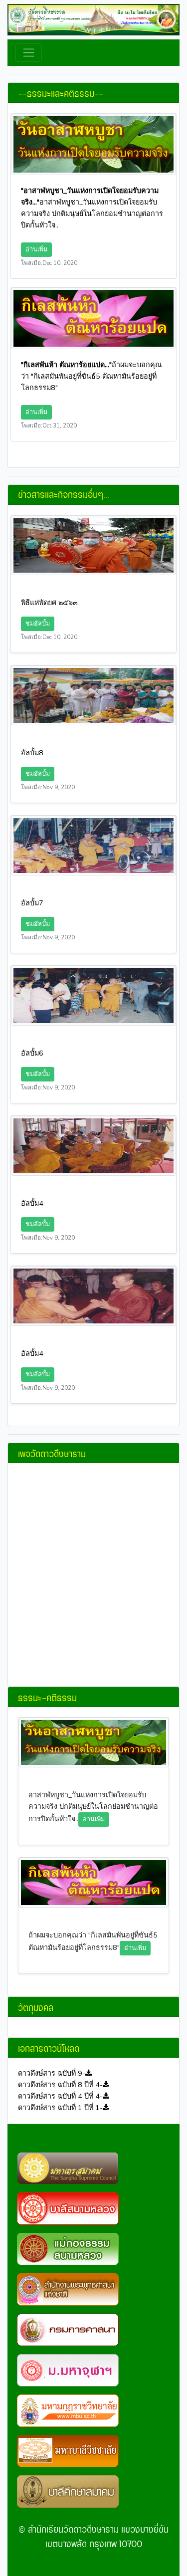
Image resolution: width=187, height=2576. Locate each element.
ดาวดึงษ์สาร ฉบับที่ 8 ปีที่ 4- (60, 2085)
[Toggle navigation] (29, 53)
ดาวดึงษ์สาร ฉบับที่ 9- (52, 2073)
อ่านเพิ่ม (36, 249)
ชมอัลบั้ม (38, 623)
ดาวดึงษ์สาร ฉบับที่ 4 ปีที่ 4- (60, 2096)
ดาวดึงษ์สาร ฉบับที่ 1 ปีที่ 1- (60, 2108)
